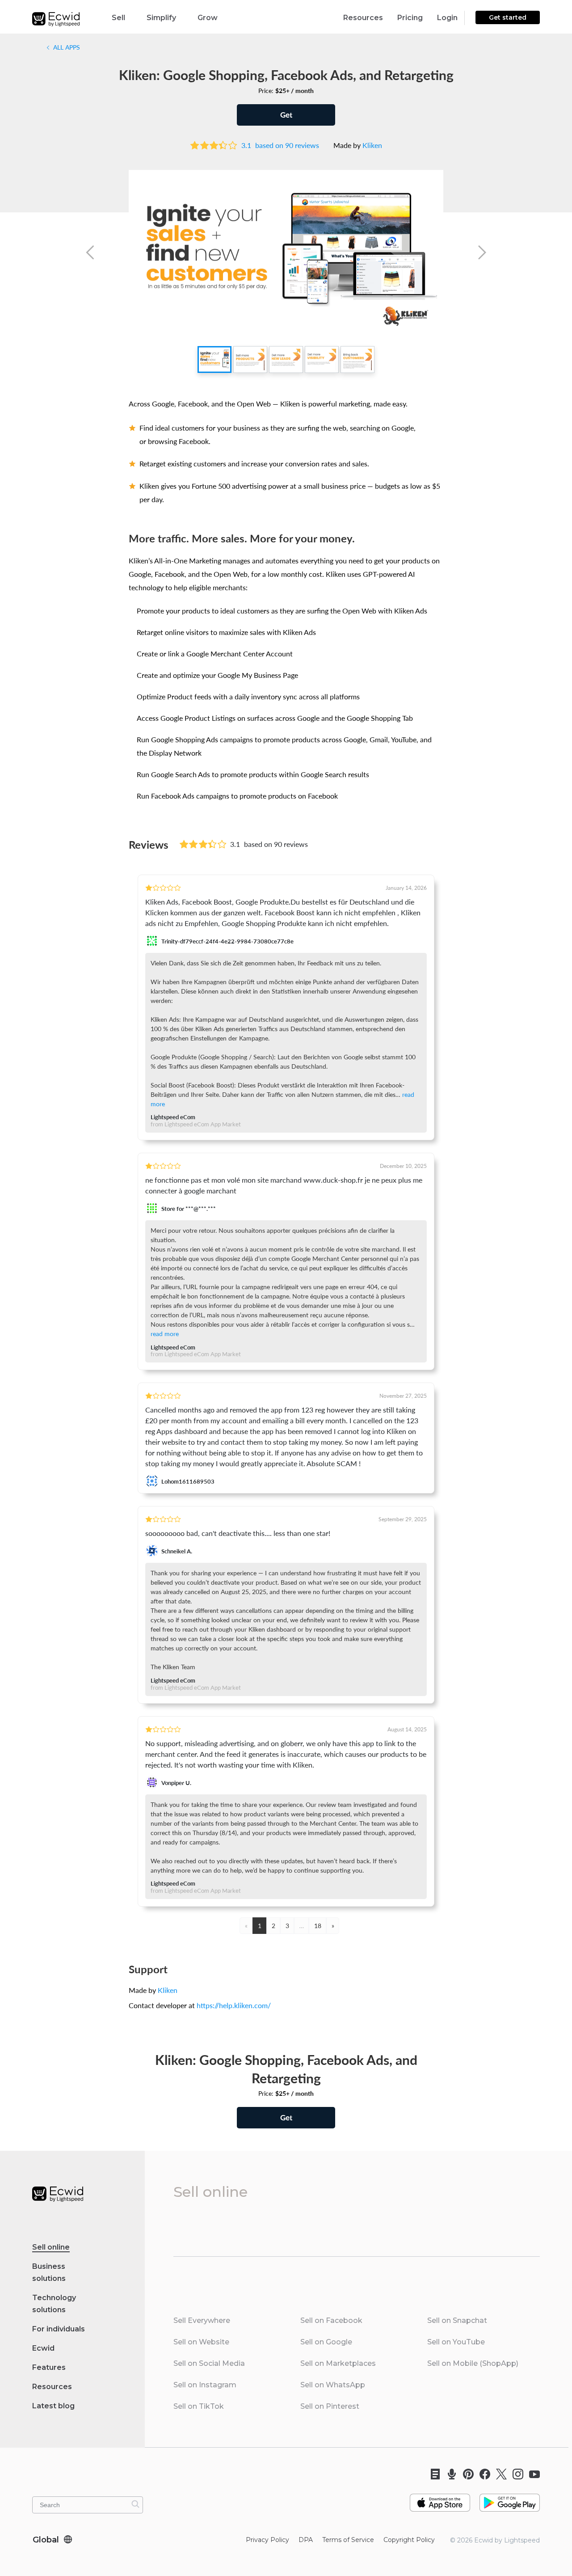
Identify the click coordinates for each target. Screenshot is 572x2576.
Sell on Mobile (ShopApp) (473, 2363)
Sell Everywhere (202, 2320)
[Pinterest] (465, 2474)
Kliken (372, 145)
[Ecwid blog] (432, 2474)
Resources (363, 18)
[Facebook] (482, 2474)
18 (318, 1925)
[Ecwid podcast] (449, 2474)
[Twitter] (498, 2474)
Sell (118, 18)
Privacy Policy (267, 2540)
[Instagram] (515, 2474)
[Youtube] (532, 2474)
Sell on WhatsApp (333, 2385)
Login (447, 18)
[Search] (135, 2504)
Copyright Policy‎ (409, 2540)
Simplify (161, 18)
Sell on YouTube (456, 2342)
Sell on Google (326, 2342)
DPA (306, 2540)
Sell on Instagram (205, 2385)
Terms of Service (348, 2540)
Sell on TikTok (199, 2406)
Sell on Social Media (209, 2363)
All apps (66, 47)
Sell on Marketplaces (338, 2363)
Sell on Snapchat (457, 2320)
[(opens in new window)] (440, 2499)
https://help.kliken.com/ (234, 2005)
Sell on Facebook (331, 2320)
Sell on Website (201, 2342)
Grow (208, 18)
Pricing (410, 18)
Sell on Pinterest (330, 2406)
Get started (508, 17)
